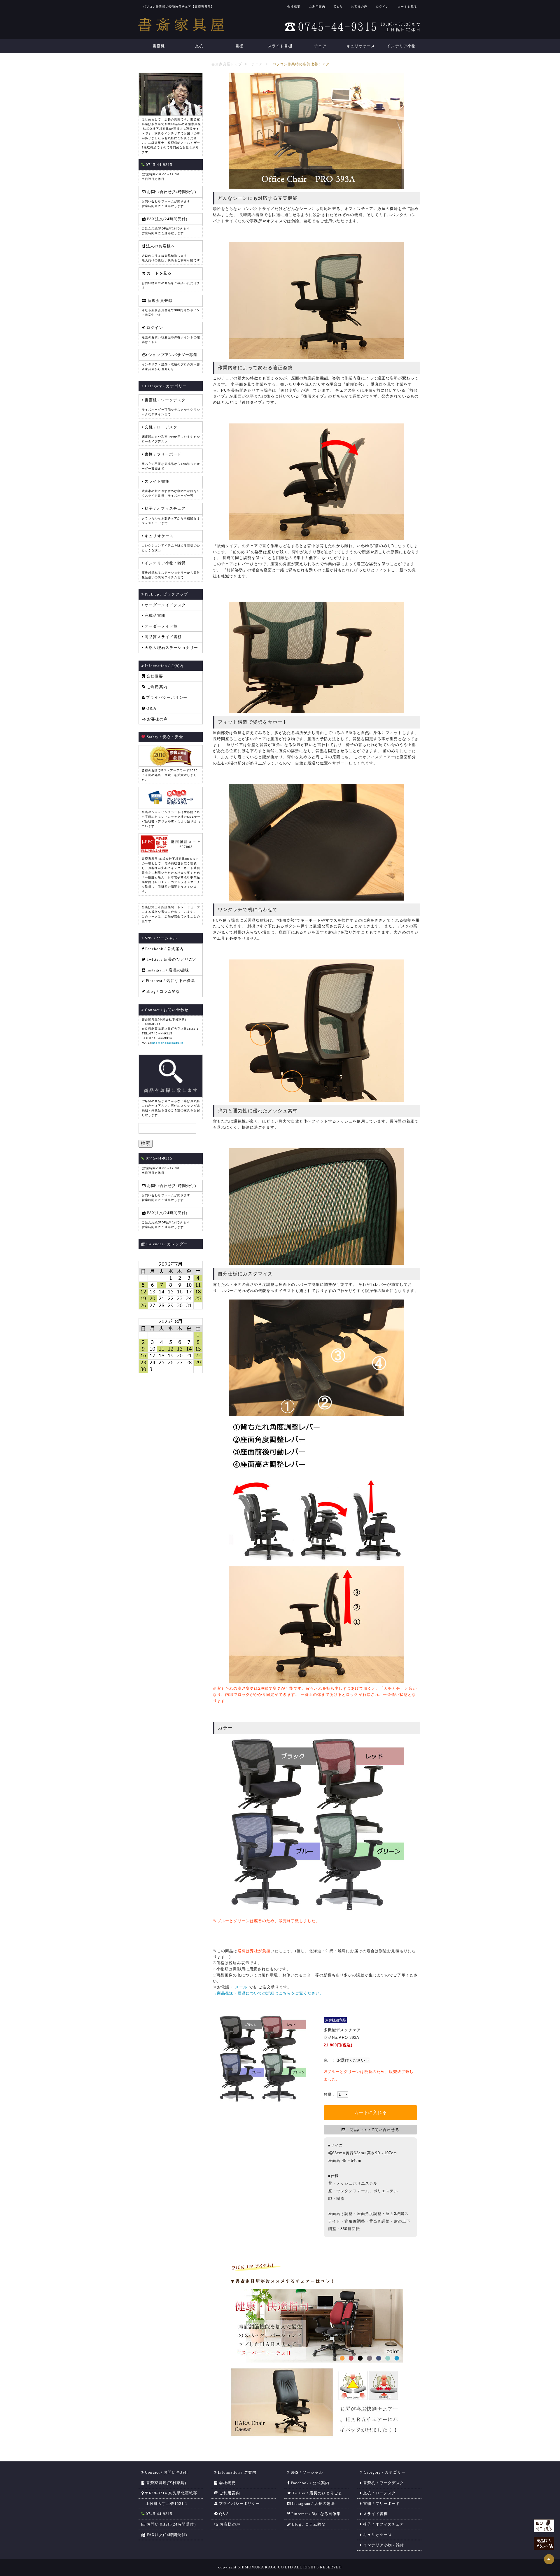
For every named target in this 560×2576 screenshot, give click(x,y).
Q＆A (338, 6)
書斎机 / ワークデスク (383, 2483)
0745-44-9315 (159, 2514)
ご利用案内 (317, 6)
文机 (199, 46)
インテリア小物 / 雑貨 (383, 2545)
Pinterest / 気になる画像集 (170, 981)
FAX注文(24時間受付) (166, 2535)
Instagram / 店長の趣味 (167, 970)
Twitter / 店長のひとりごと (171, 959)
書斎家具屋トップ (227, 64)
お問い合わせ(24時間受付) (171, 2524)
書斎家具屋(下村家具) (166, 2483)
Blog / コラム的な (163, 991)
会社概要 (294, 6)
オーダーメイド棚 (161, 626)
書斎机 (159, 46)
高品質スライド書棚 (163, 637)
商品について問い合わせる (372, 2130)
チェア (320, 46)
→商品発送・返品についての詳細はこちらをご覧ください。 (268, 1993)
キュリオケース (361, 46)
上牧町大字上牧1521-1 (164, 2504)
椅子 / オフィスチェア (383, 2524)
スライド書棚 (280, 46)
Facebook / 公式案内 (164, 949)
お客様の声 (359, 6)
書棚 (239, 46)
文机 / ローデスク (379, 2493)
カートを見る (407, 6)
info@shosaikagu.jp (168, 1043)
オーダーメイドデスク (165, 605)
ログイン (382, 6)
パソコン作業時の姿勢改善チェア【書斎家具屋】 (178, 7)
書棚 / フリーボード (381, 2504)
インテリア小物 (401, 46)
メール (242, 1987)
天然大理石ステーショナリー (171, 648)
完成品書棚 (154, 615)
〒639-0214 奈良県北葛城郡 (170, 2493)
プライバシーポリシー (166, 697)
